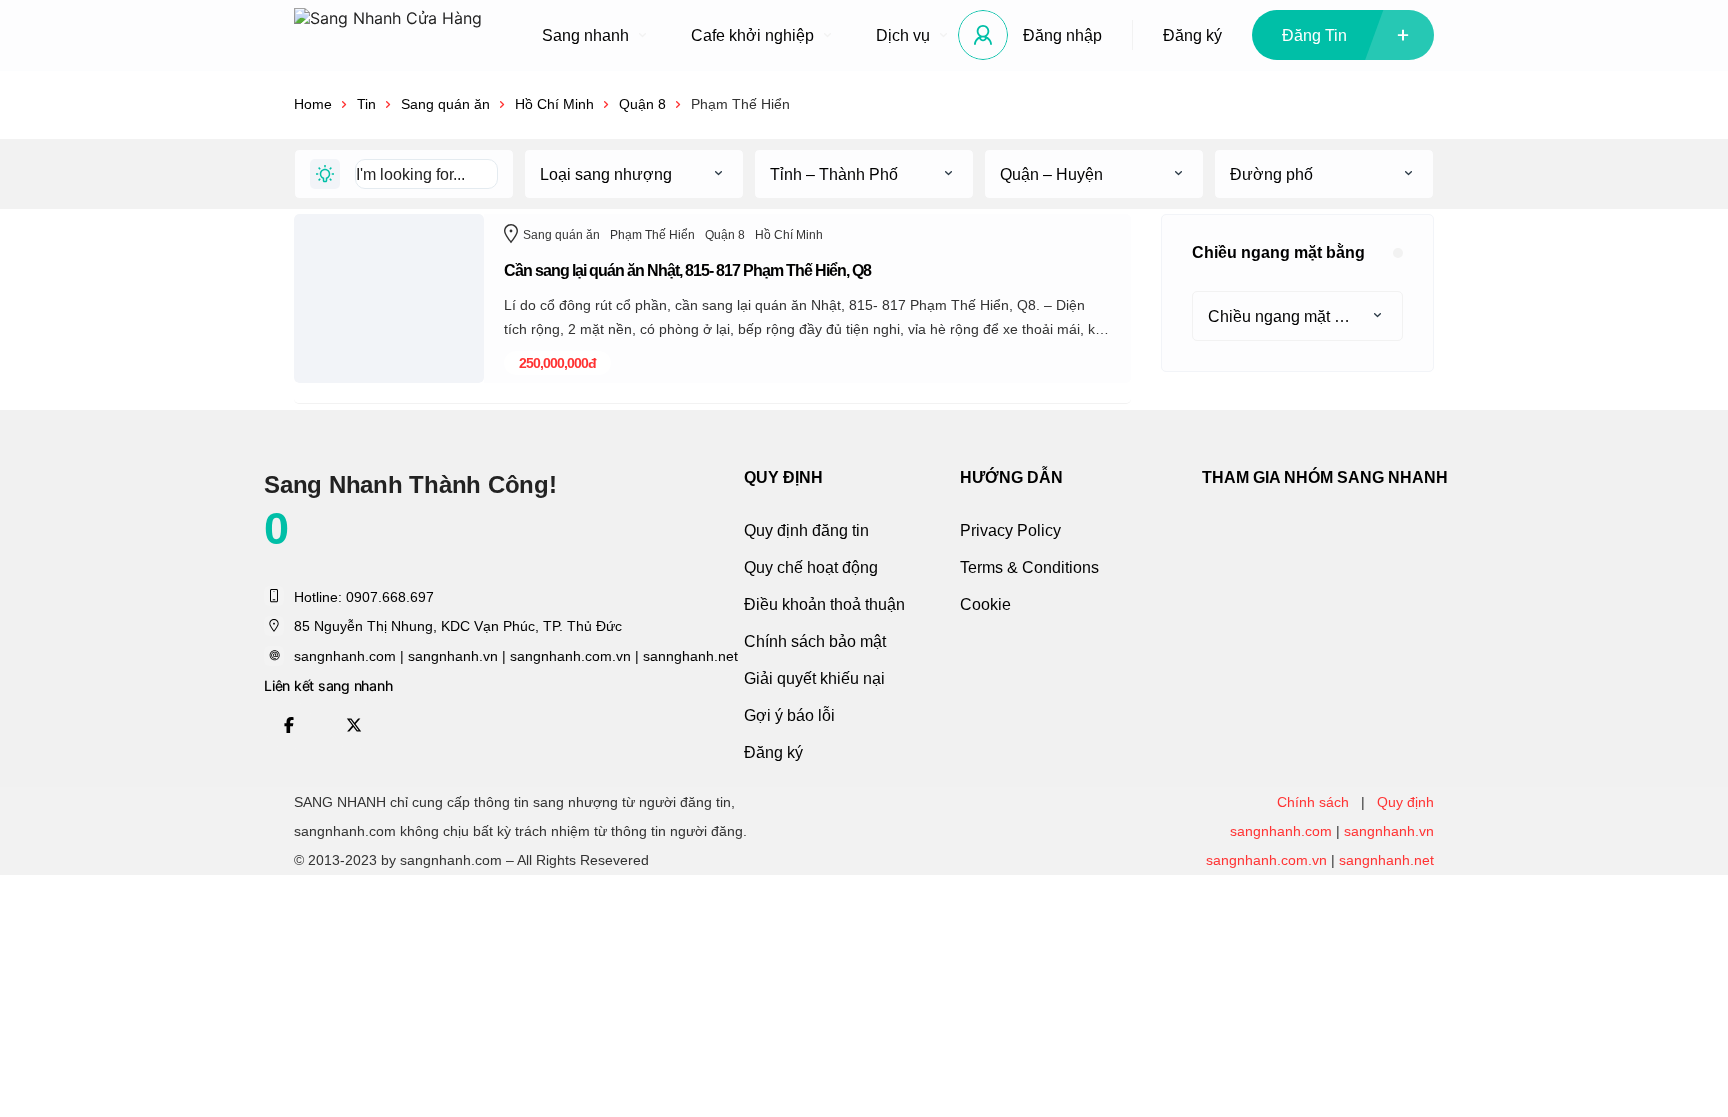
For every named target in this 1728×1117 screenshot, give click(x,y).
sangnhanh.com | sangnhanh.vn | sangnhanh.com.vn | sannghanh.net (516, 656)
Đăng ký (1192, 35)
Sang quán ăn (445, 104)
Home (313, 104)
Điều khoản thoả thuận (824, 604)
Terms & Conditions (1029, 567)
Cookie (985, 604)
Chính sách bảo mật (815, 641)
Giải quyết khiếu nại (814, 678)
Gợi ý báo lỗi (789, 715)
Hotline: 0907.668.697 (364, 597)
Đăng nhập (1062, 35)
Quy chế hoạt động (811, 567)
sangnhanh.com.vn (1266, 860)
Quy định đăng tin (806, 530)
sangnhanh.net (1386, 860)
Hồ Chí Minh (554, 104)
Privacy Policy (1010, 530)
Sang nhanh (585, 35)
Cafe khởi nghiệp (752, 35)
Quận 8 (642, 104)
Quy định (1405, 802)
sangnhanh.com (1281, 831)
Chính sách (1313, 802)
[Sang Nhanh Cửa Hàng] (388, 35)
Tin (366, 104)
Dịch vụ (903, 35)
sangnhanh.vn (1389, 831)
